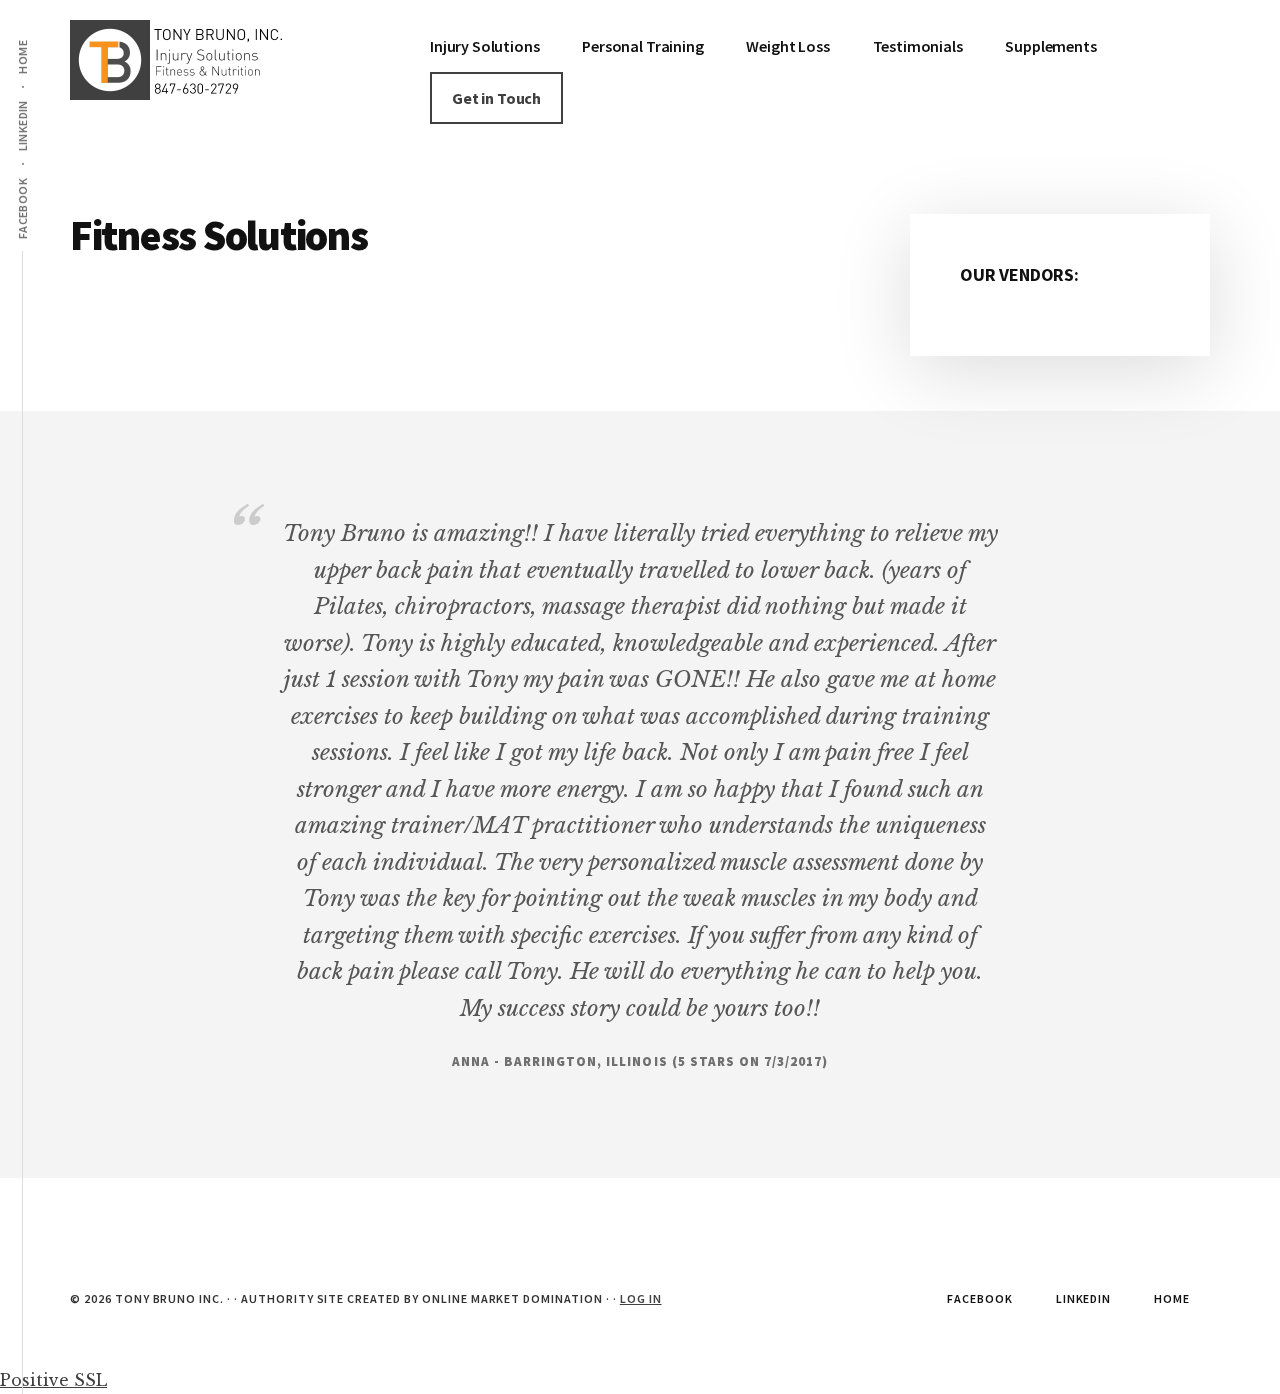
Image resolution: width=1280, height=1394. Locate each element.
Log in (641, 1298)
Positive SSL (53, 1380)
